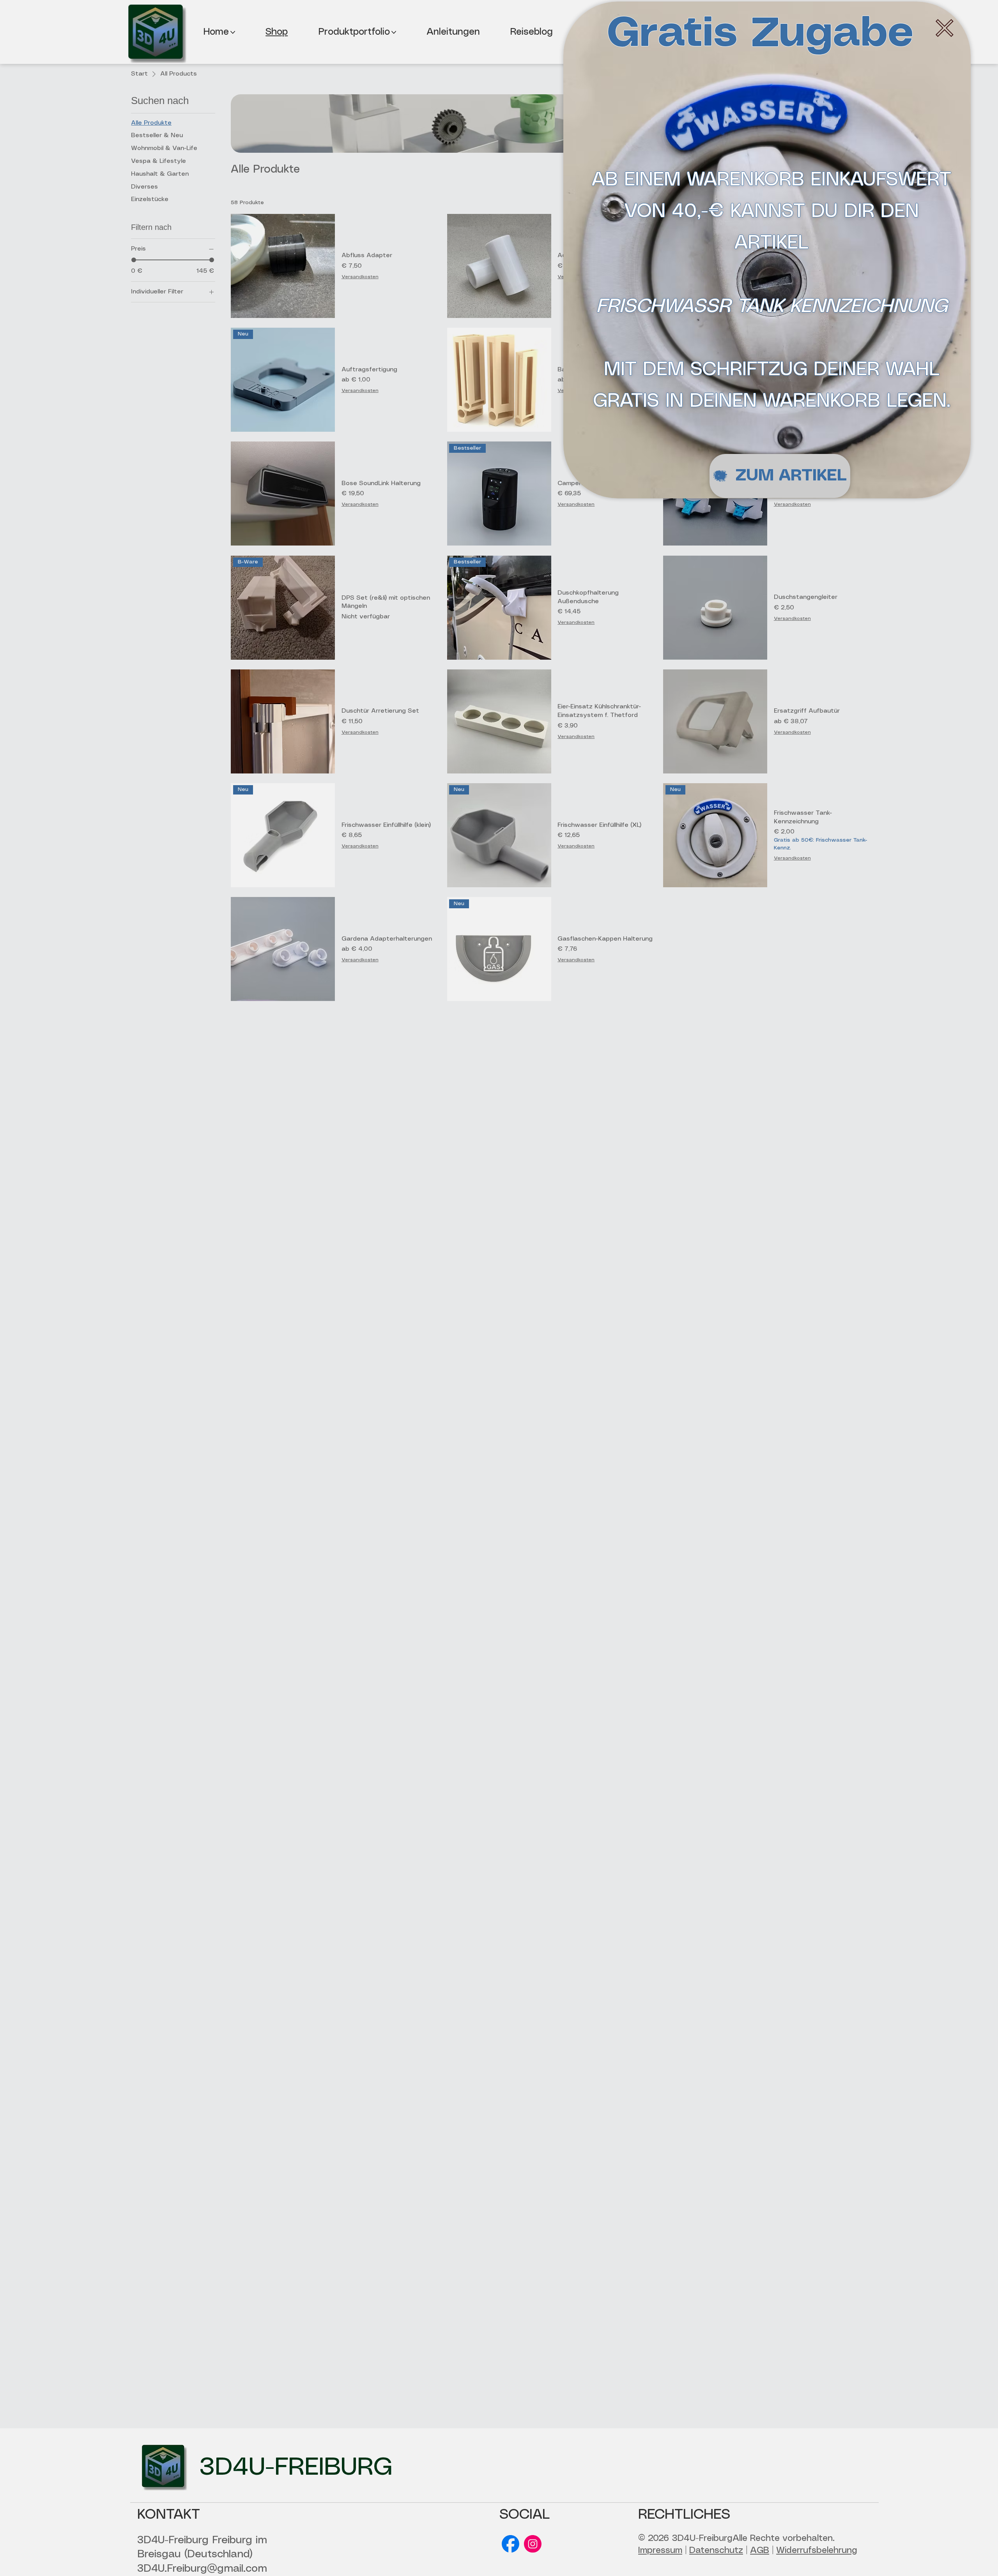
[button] (945, 28)
